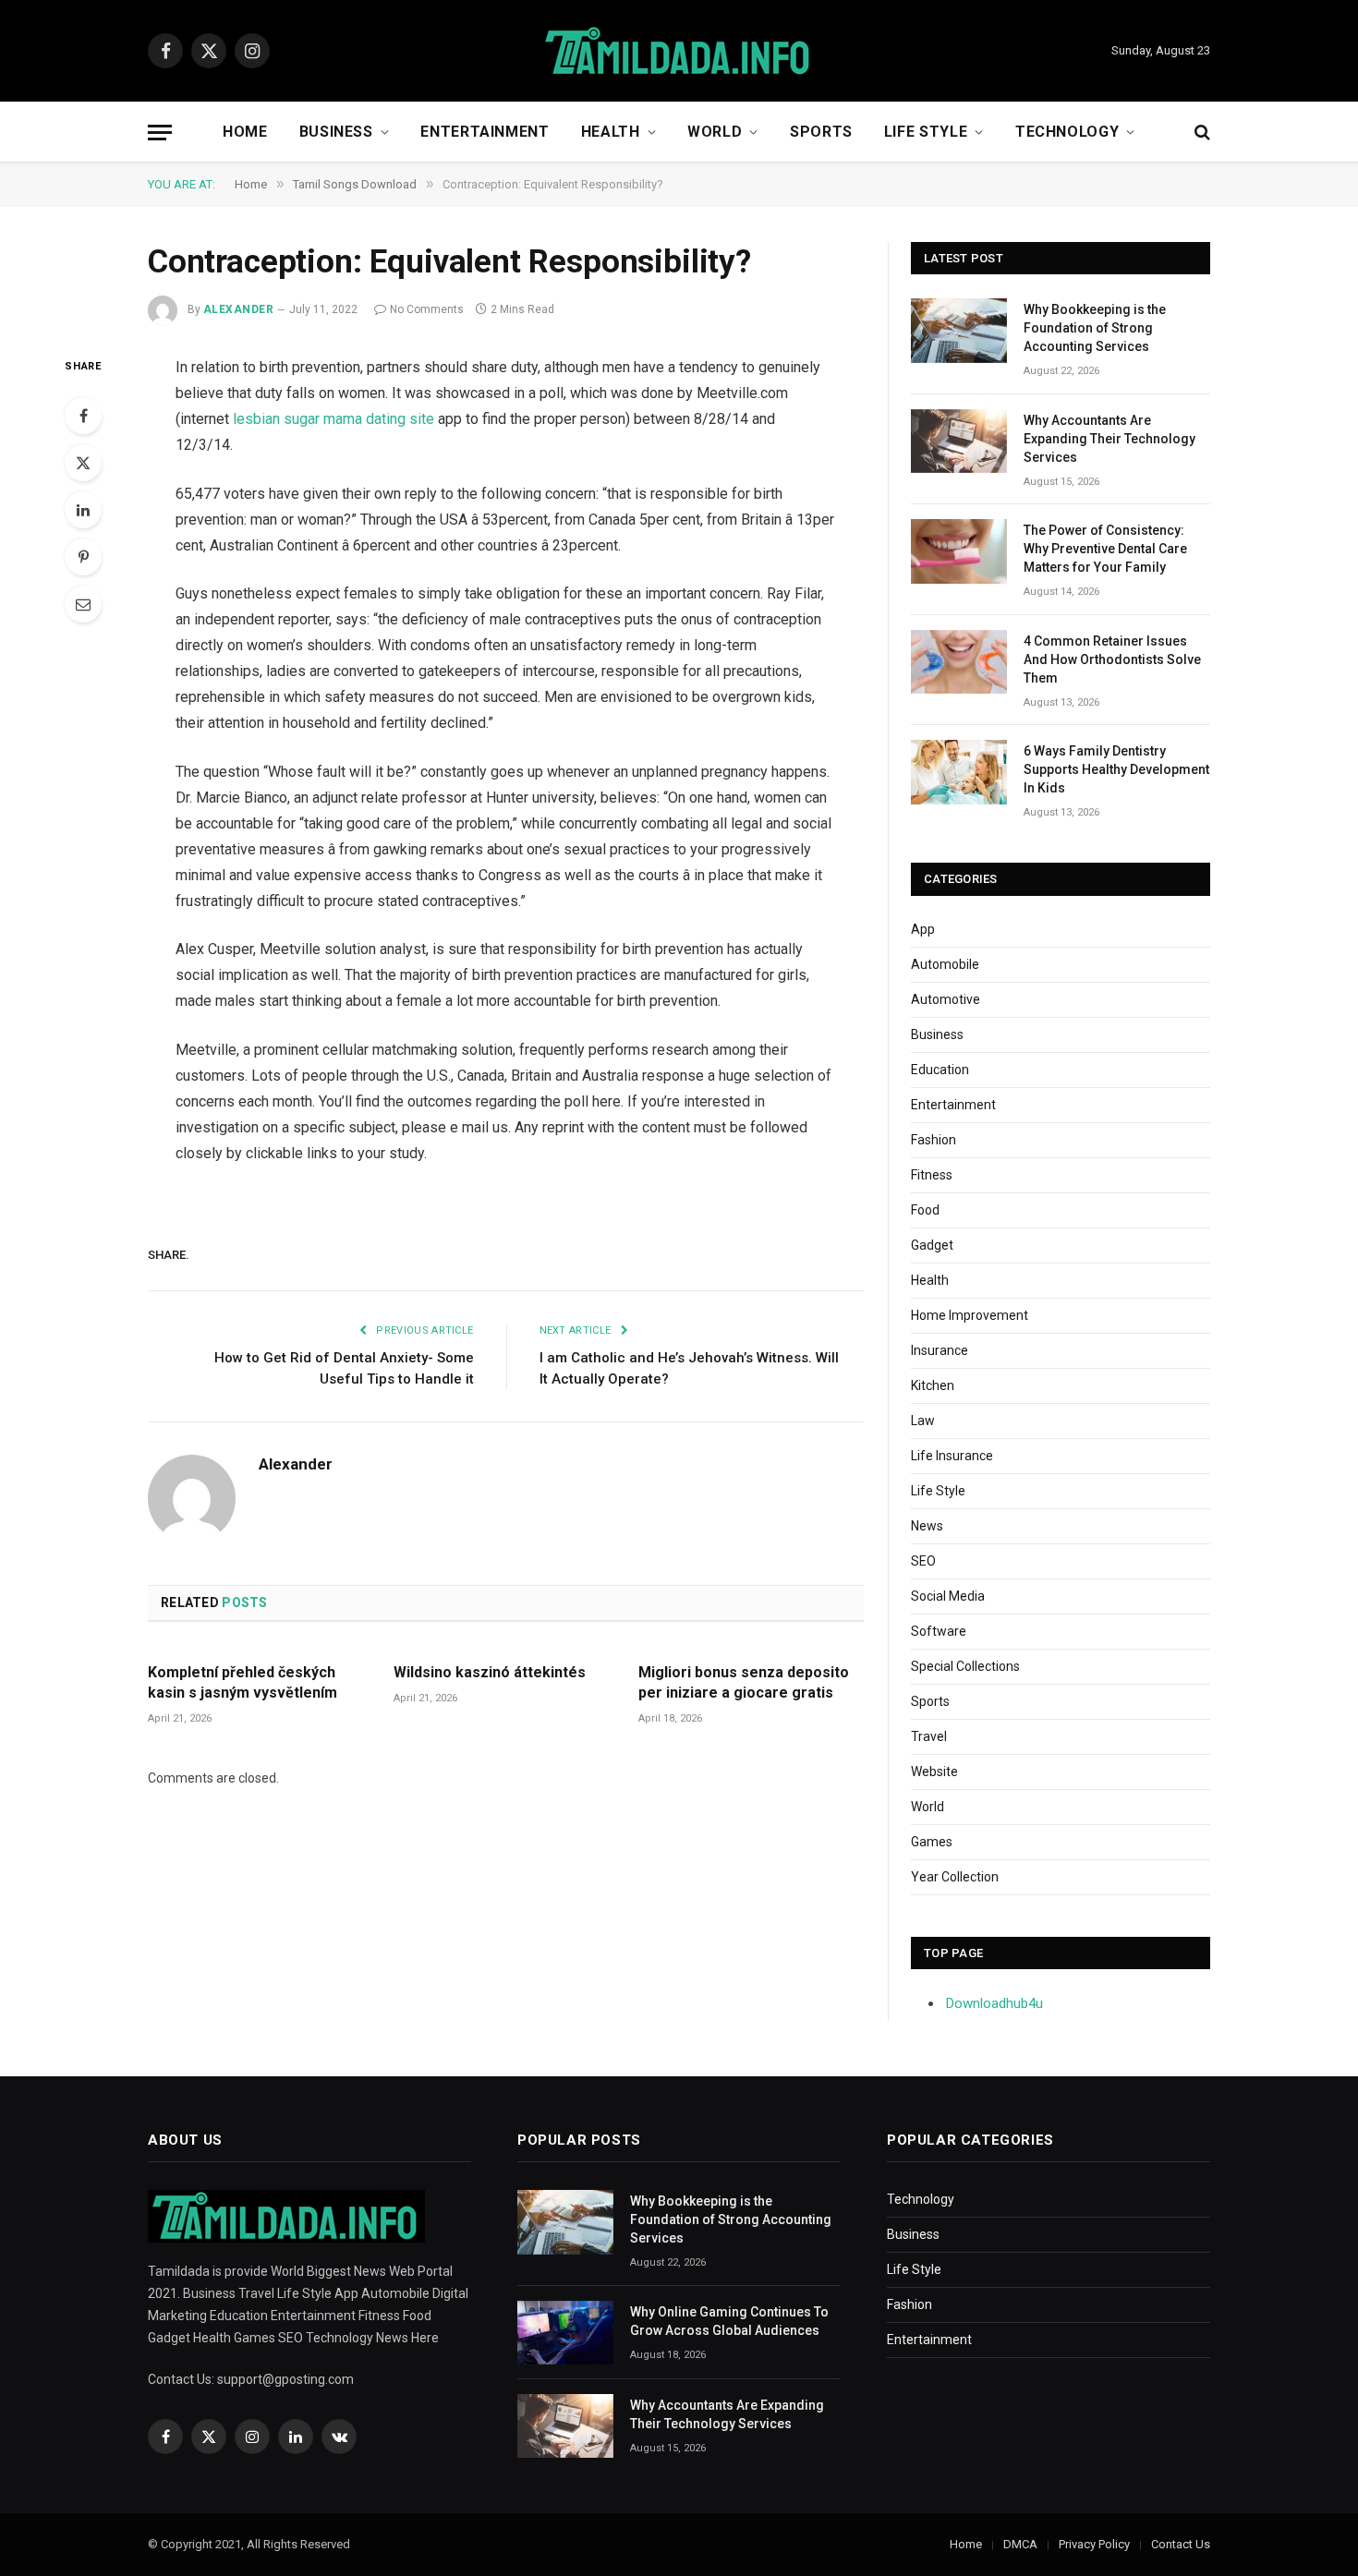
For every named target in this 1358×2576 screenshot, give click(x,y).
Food (925, 1210)
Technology (1067, 132)
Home (245, 132)
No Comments (427, 309)
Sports (821, 132)
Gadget (932, 1245)
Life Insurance (952, 1456)
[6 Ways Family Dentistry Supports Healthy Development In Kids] (959, 772)
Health (611, 132)
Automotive (946, 999)
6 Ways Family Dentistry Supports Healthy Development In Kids (1116, 769)
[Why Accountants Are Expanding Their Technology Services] (959, 441)
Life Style (926, 132)
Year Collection (955, 1877)
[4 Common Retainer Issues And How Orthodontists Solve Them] (959, 662)
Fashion (934, 1140)
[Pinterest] (83, 557)
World (715, 132)
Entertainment (485, 132)
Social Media (948, 1596)
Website (934, 1772)
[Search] (1200, 133)
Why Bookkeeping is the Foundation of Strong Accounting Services (1095, 328)
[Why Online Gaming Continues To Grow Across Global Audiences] (565, 2333)
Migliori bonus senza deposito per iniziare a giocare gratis (744, 1682)
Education (940, 1070)
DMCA (1020, 2544)
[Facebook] (83, 416)
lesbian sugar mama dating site (333, 419)
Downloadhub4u (994, 2003)
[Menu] (160, 133)
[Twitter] (83, 463)
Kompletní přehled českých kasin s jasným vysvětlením (242, 1682)
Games (932, 1842)
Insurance (940, 1350)
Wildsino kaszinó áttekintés (490, 1672)
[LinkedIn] (83, 510)
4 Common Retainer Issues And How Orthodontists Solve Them (1112, 659)
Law (923, 1421)
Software (939, 1631)
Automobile (945, 964)
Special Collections (965, 1666)
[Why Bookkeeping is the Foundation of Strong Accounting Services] (959, 330)
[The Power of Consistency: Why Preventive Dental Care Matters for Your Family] (959, 551)
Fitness (932, 1175)
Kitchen (933, 1385)
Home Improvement (970, 1315)
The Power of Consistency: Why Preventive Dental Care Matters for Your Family (1105, 549)
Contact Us (1181, 2544)
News (927, 1526)
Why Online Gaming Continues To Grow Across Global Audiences (729, 2321)
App (923, 929)
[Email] (83, 604)
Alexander (238, 309)
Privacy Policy (1094, 2544)
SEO (923, 1561)
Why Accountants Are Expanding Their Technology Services (1109, 439)
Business (336, 132)
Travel (929, 1736)
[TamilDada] (679, 51)
